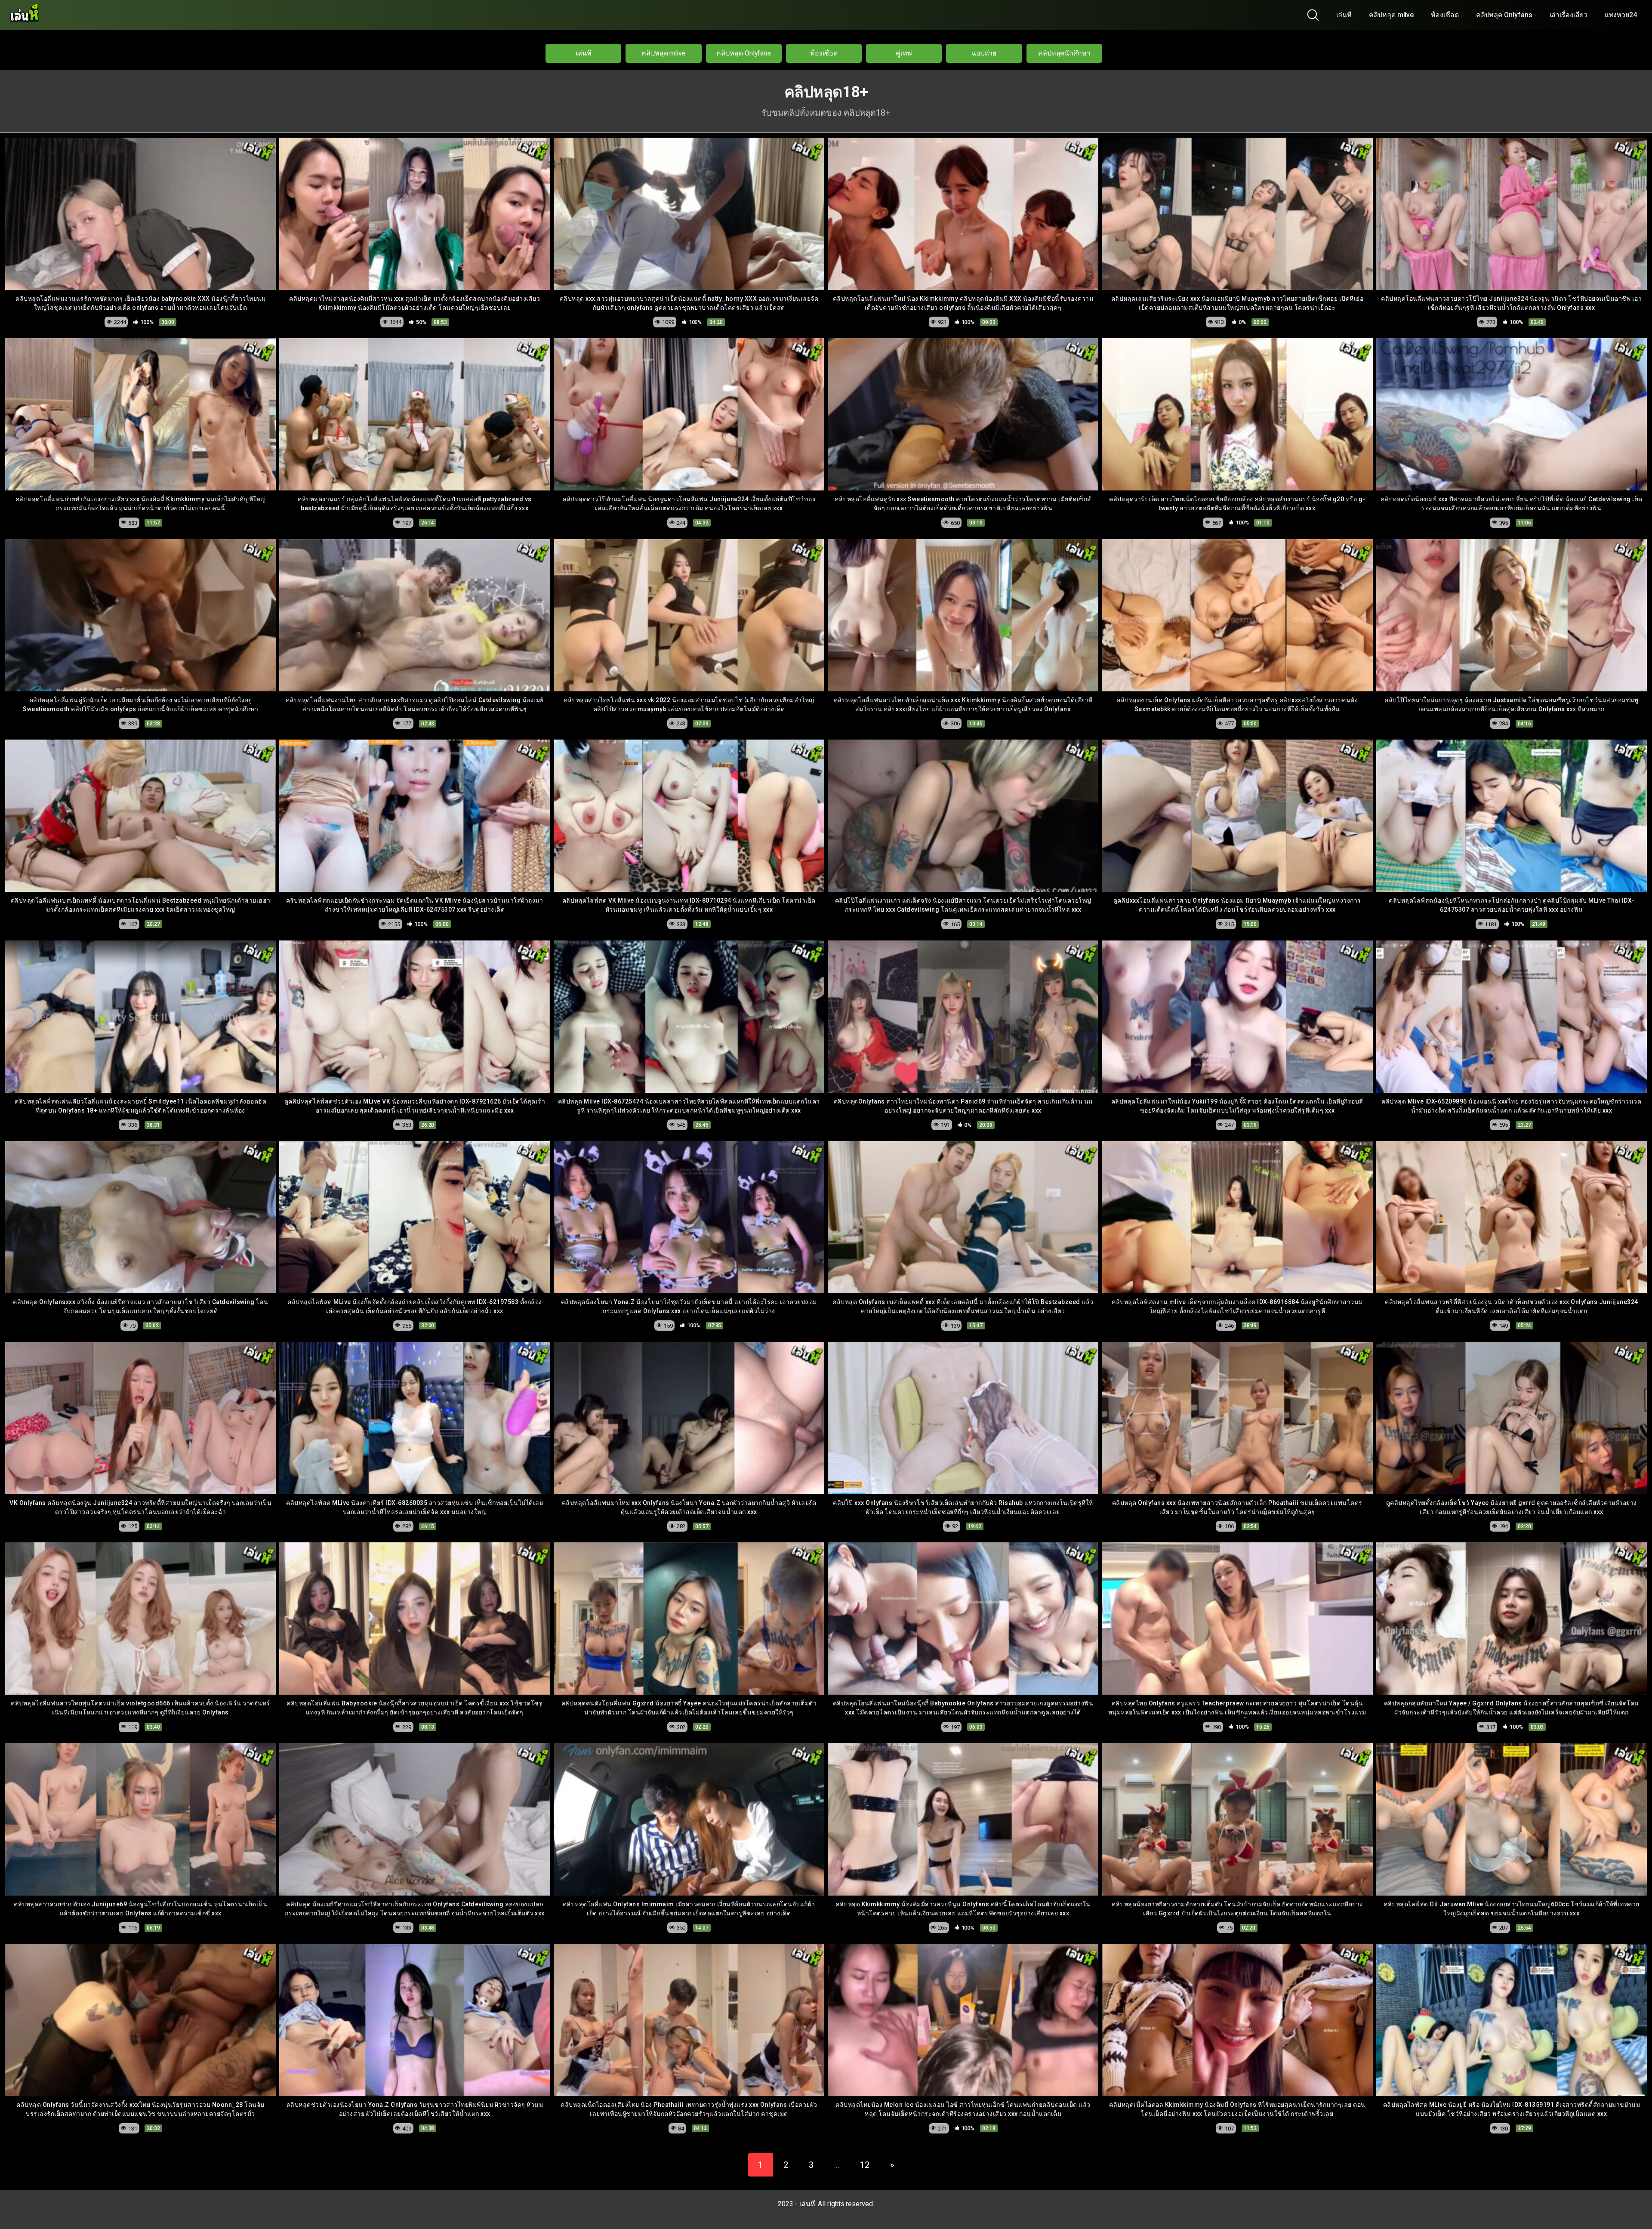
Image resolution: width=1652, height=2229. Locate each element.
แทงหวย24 (1621, 15)
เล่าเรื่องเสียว (1569, 15)
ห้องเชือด (1445, 15)
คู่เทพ (904, 53)
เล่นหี (1344, 15)
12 (865, 2165)
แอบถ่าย (984, 53)
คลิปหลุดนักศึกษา (1064, 53)
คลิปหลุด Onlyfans (1504, 15)
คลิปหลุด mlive (1391, 15)
